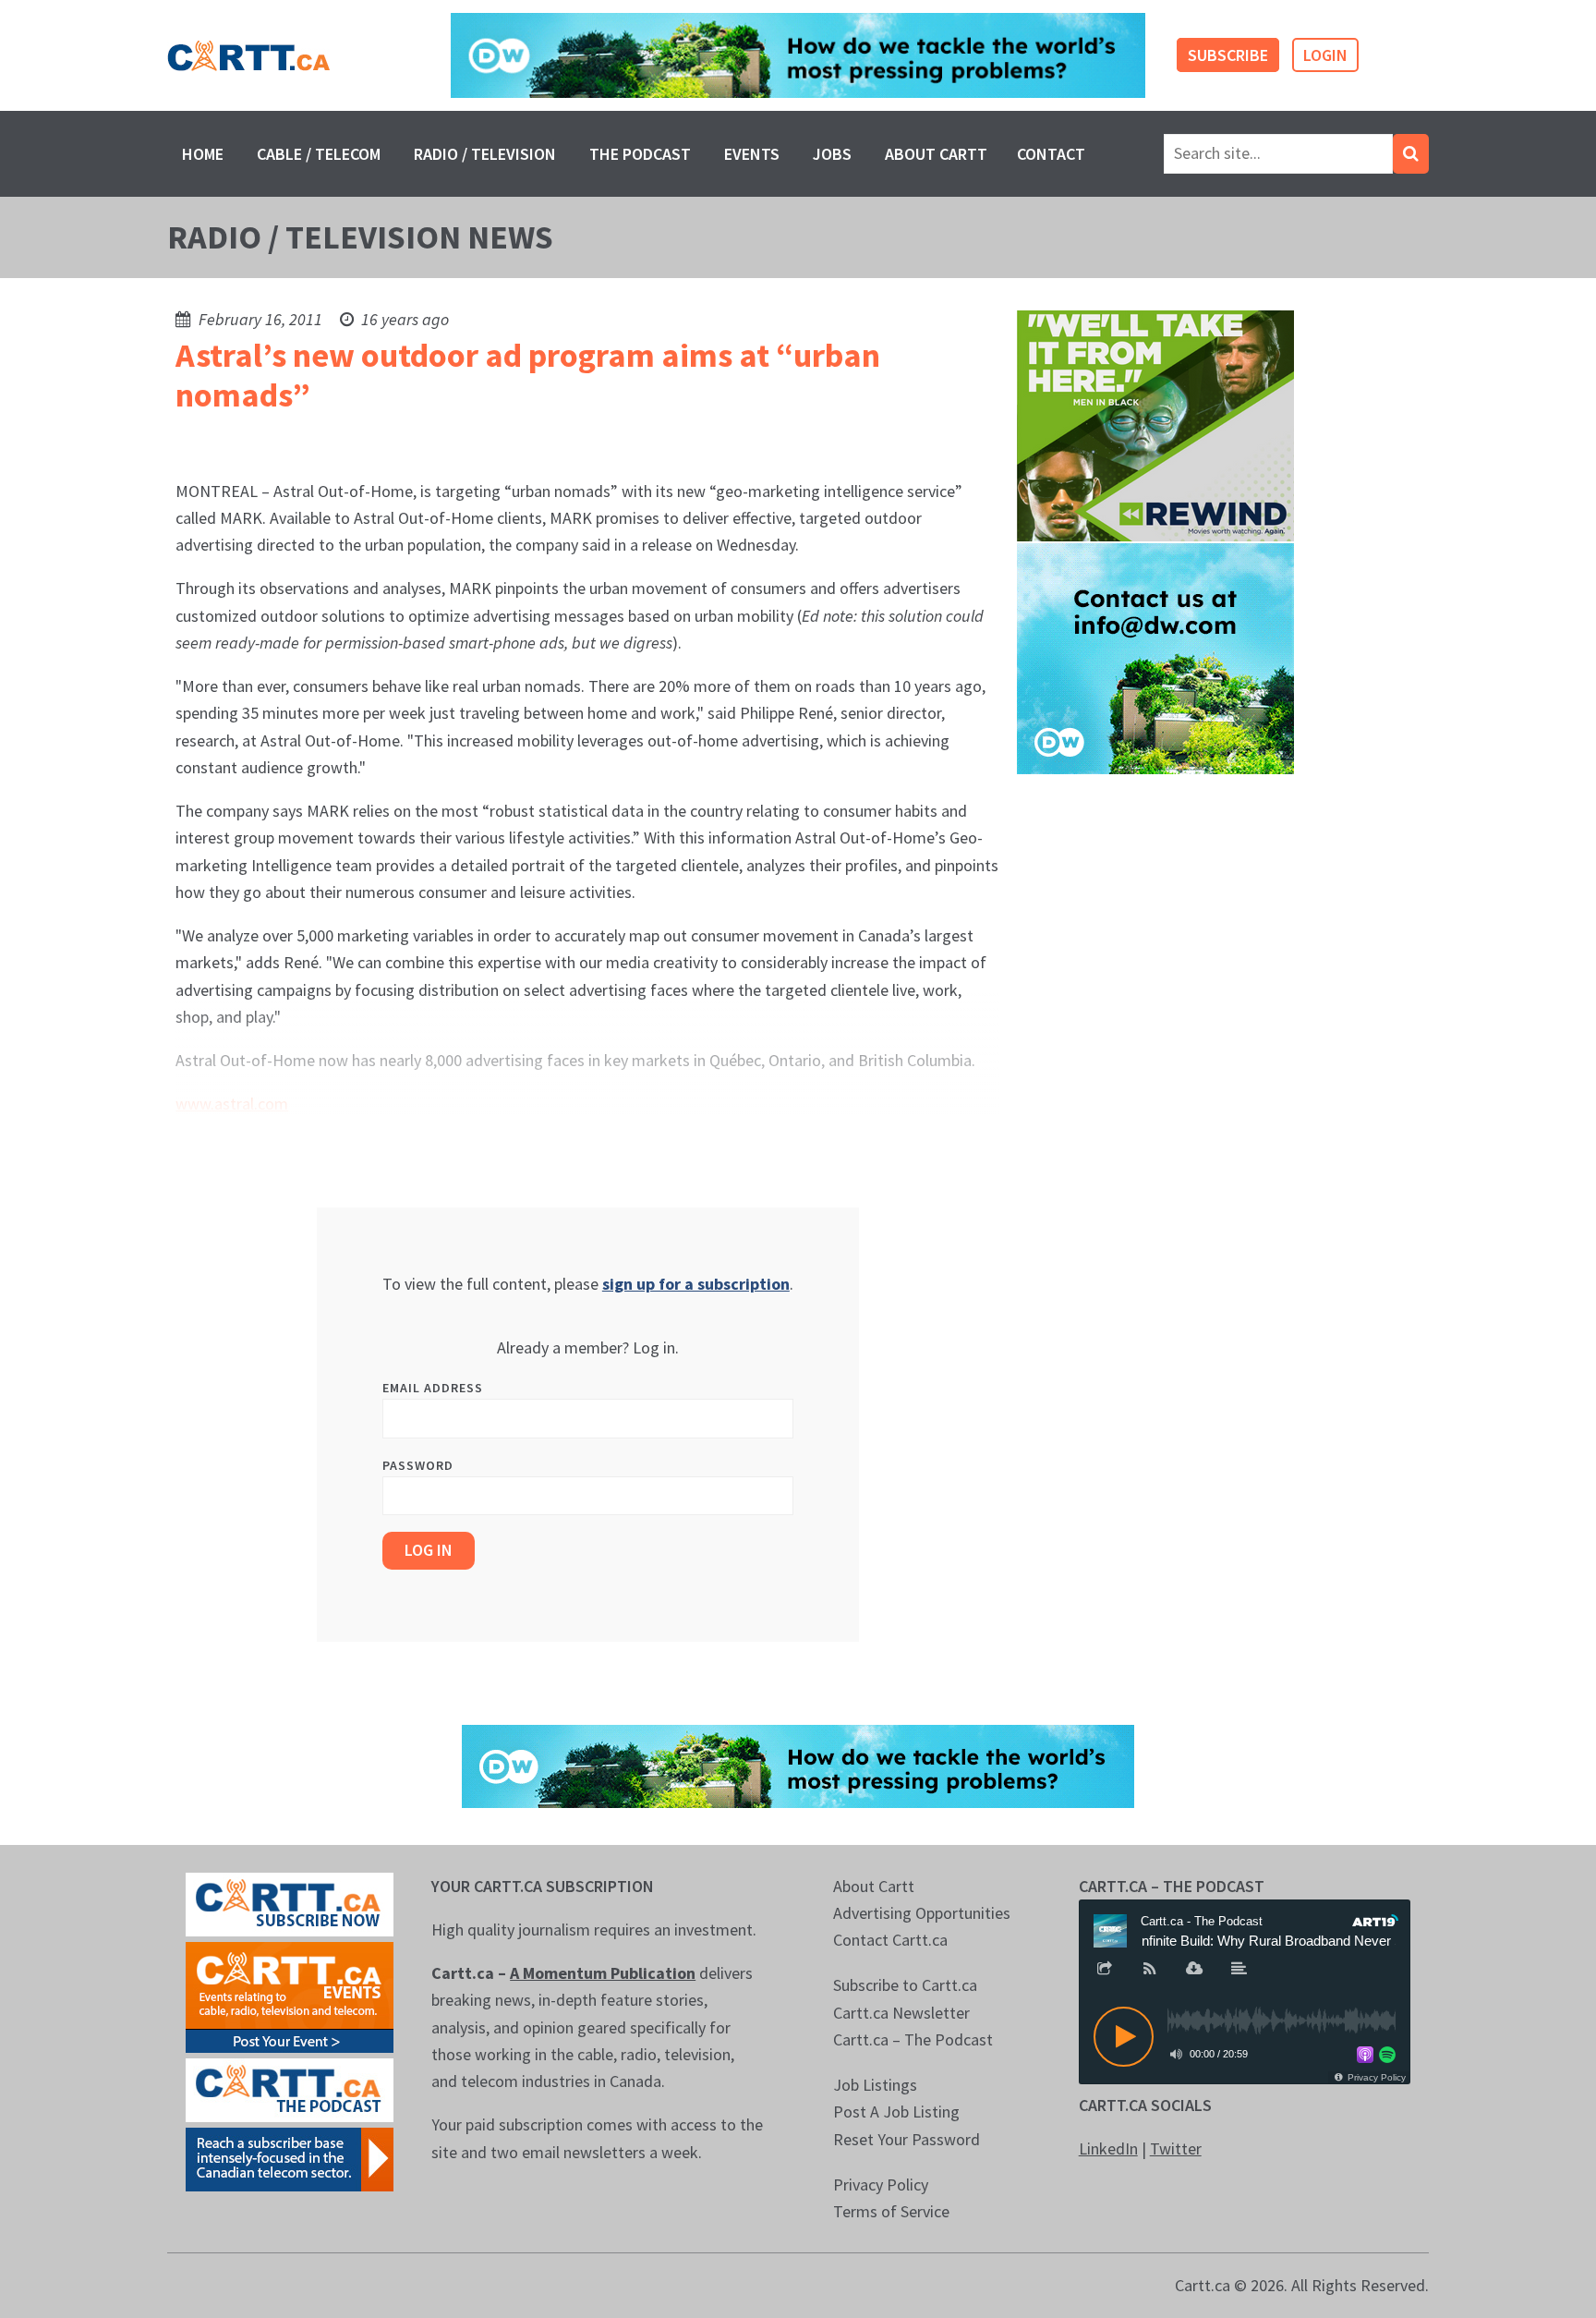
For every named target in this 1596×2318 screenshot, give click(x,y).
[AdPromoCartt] (290, 2157)
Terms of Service (891, 2211)
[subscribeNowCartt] (290, 1902)
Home (203, 154)
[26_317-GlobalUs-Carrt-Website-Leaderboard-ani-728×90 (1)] (798, 56)
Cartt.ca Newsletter (901, 2013)
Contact (1051, 154)
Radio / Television (485, 154)
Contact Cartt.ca (890, 1940)
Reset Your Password (907, 2139)
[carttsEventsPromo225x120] (290, 1995)
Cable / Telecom (319, 154)
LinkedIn (1108, 2148)
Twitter (1176, 2148)
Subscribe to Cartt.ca (905, 1985)
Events (752, 154)
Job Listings (875, 2085)
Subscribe (1228, 55)
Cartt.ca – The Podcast (913, 2039)
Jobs (832, 154)
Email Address (433, 1388)
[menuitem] (203, 154)
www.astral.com (232, 1104)
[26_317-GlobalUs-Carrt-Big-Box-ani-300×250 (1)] (1155, 657)
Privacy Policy (881, 2185)
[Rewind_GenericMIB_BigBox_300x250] (1155, 425)
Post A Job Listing (896, 2112)
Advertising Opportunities (922, 1913)
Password (418, 1465)
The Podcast (640, 154)
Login (1325, 55)
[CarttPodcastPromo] (290, 2087)
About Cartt (936, 154)
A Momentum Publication (603, 1973)
